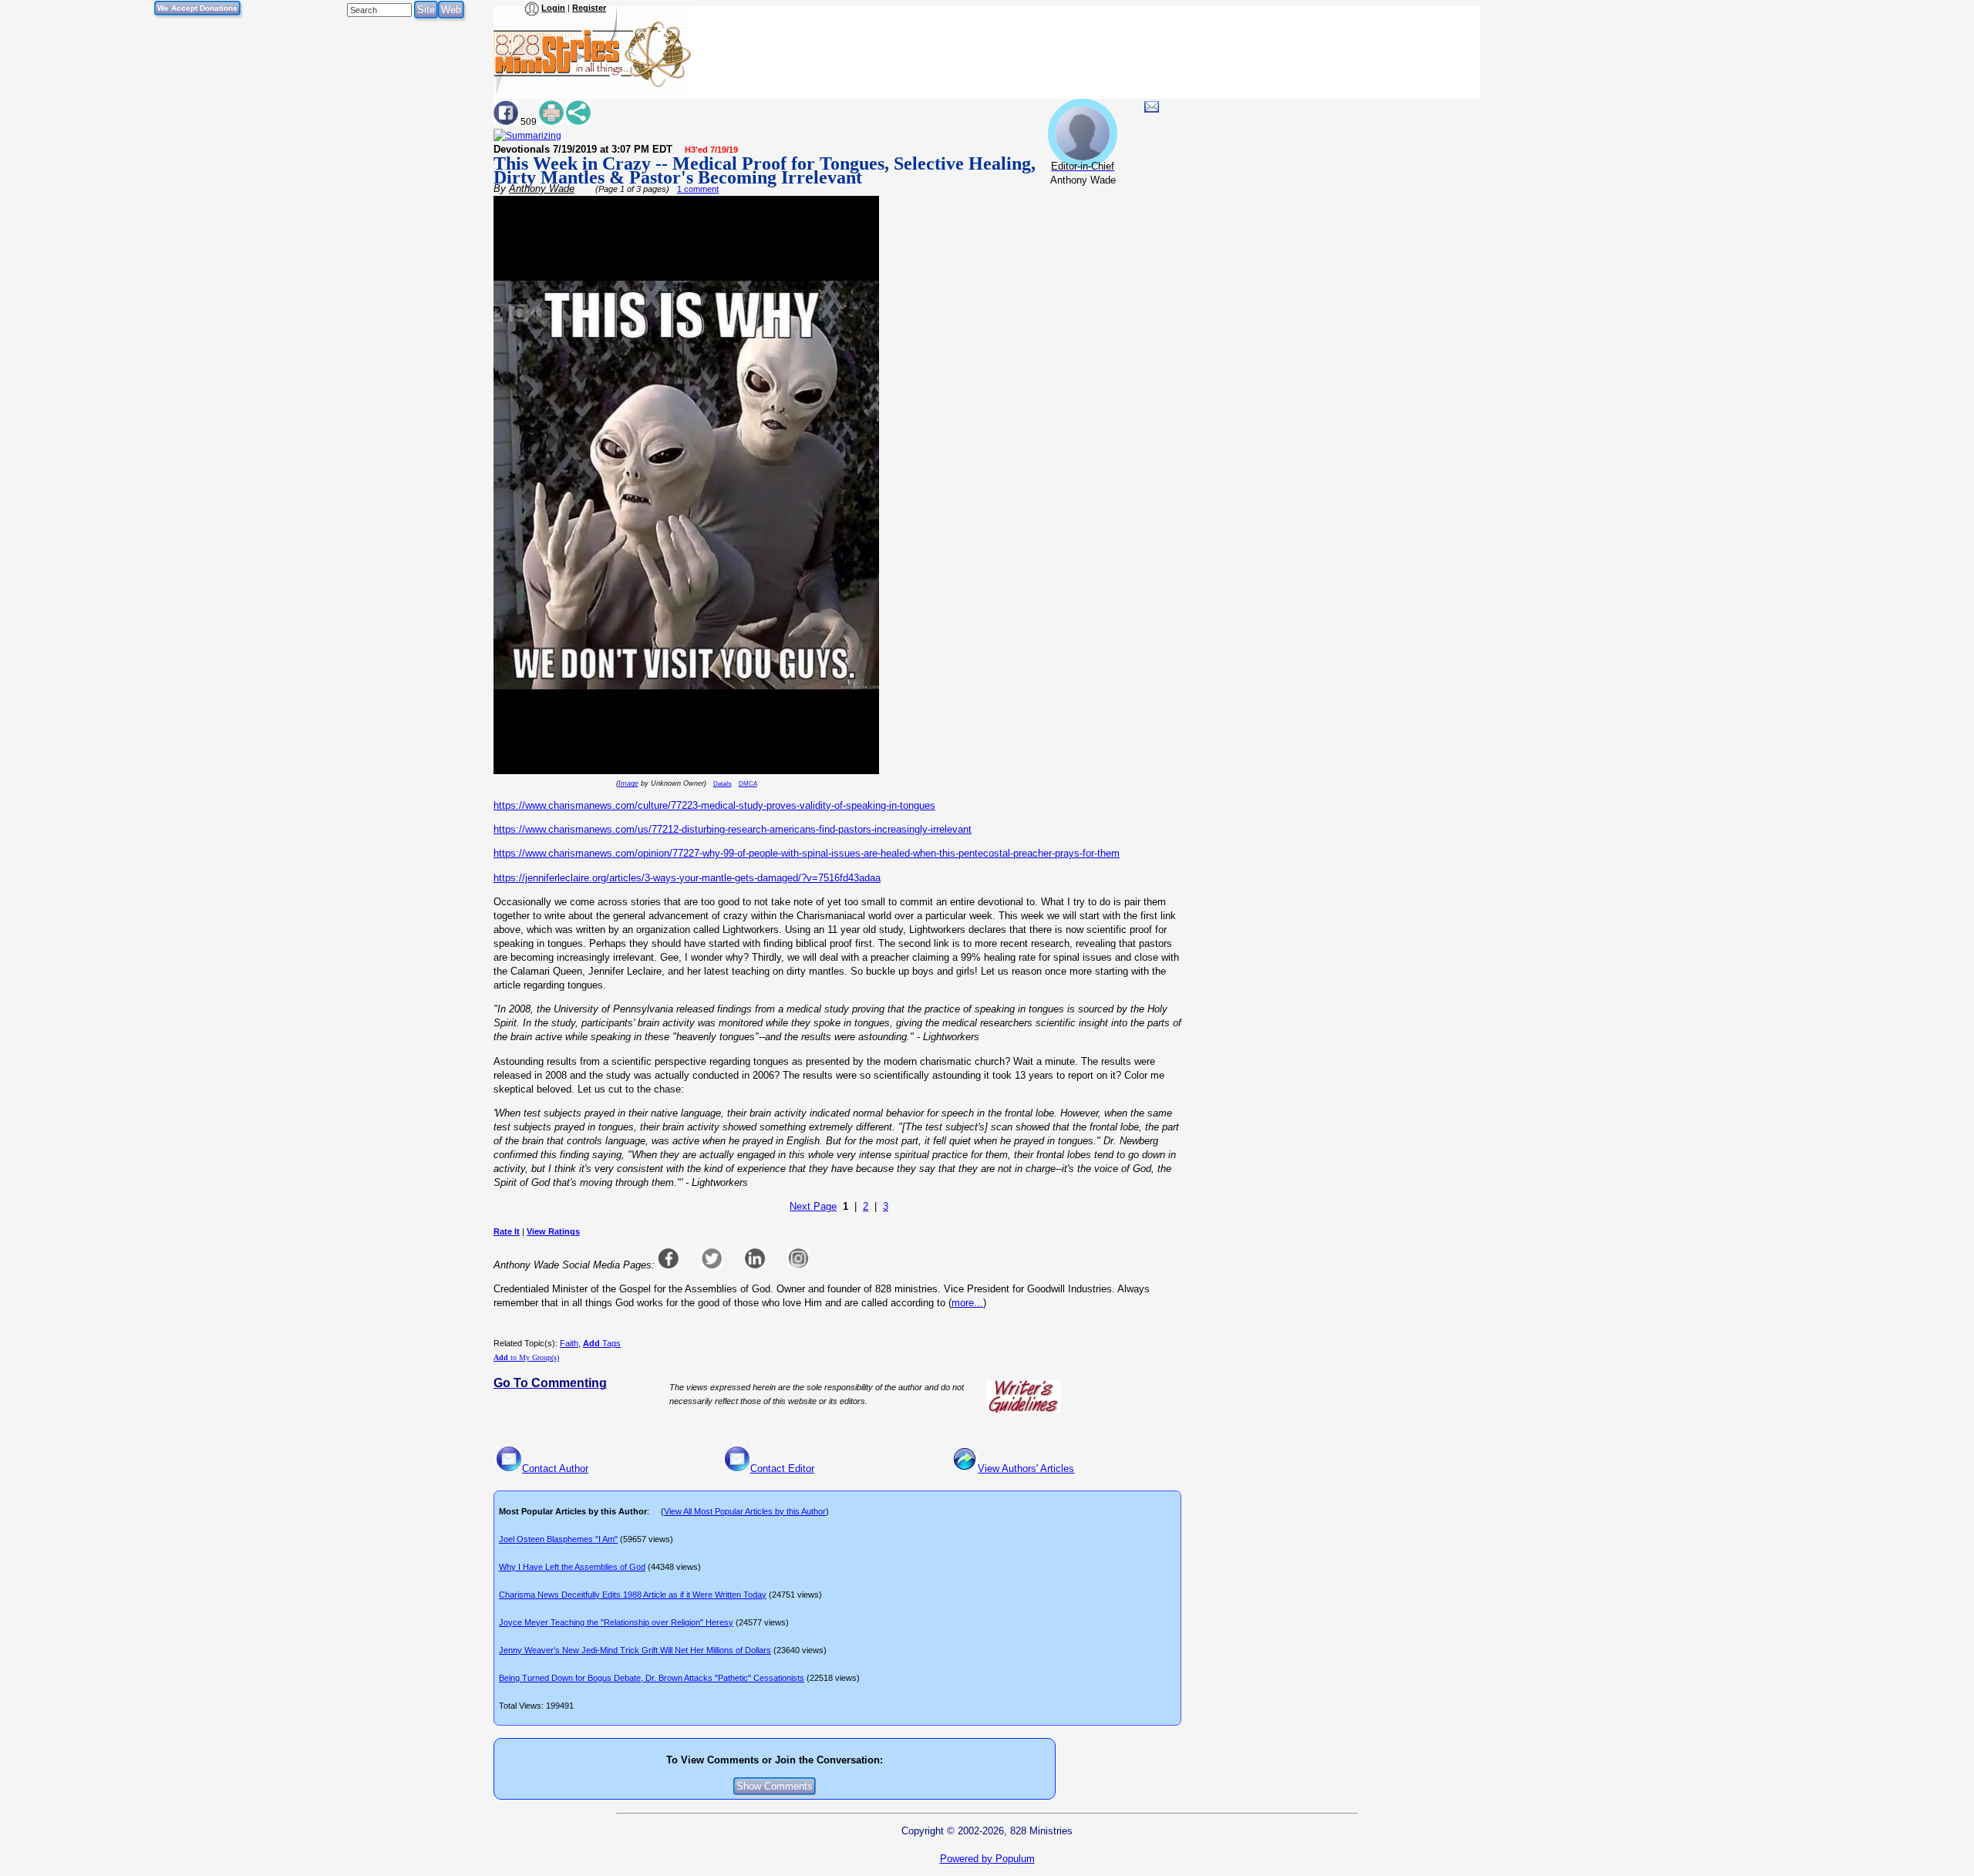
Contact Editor (782, 1468)
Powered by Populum (987, 1859)
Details (723, 784)
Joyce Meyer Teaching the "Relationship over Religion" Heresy (616, 1622)
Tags (602, 1343)
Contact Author (555, 1468)
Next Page (813, 1206)
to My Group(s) (526, 1357)
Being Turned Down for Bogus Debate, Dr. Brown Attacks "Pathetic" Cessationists (652, 1678)
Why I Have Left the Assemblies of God (572, 1567)
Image (628, 783)
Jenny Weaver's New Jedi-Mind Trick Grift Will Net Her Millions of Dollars (635, 1650)
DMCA (748, 784)
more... (967, 1303)
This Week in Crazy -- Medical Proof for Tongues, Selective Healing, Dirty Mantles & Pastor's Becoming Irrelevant (765, 170)
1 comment (698, 189)
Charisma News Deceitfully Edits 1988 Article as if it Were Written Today (633, 1595)
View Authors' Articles (1026, 1468)
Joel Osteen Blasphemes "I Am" (558, 1539)
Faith (569, 1343)
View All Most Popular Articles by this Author (745, 1511)
